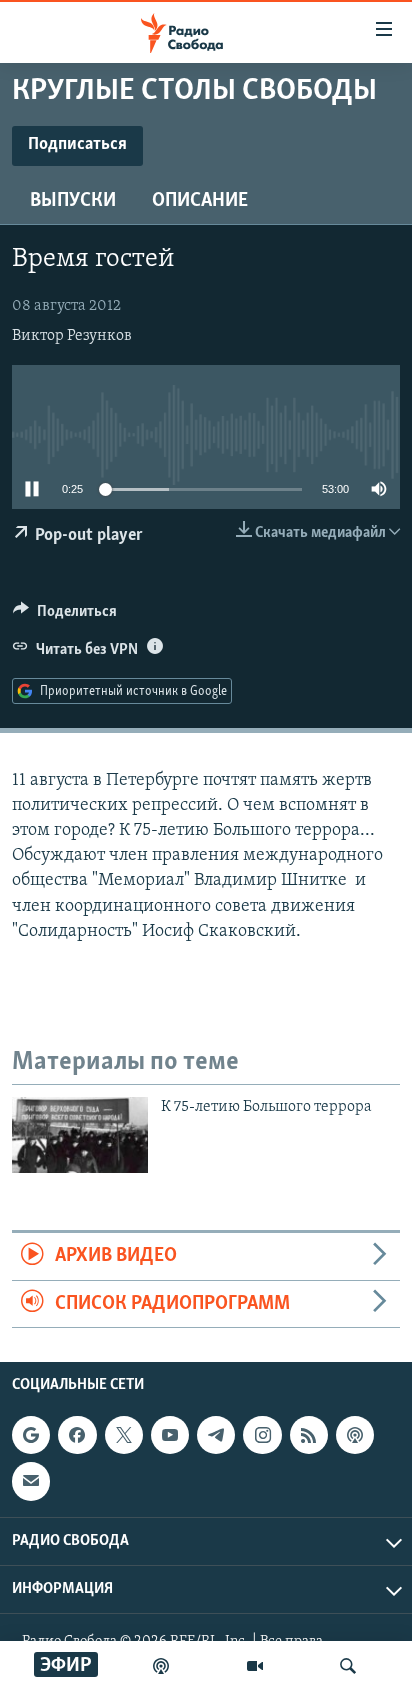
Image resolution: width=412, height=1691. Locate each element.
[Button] (65, 616)
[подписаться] (31, 1481)
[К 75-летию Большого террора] (80, 1135)
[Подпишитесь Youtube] (170, 1435)
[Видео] (255, 1666)
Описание (200, 201)
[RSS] (309, 1435)
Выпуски (73, 201)
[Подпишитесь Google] (31, 1435)
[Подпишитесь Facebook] (77, 1435)
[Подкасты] (355, 1435)
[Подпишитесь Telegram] (216, 1435)
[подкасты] (161, 1666)
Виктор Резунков (72, 336)
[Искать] (348, 1666)
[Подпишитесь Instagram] (262, 1435)
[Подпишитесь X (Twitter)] (124, 1435)
